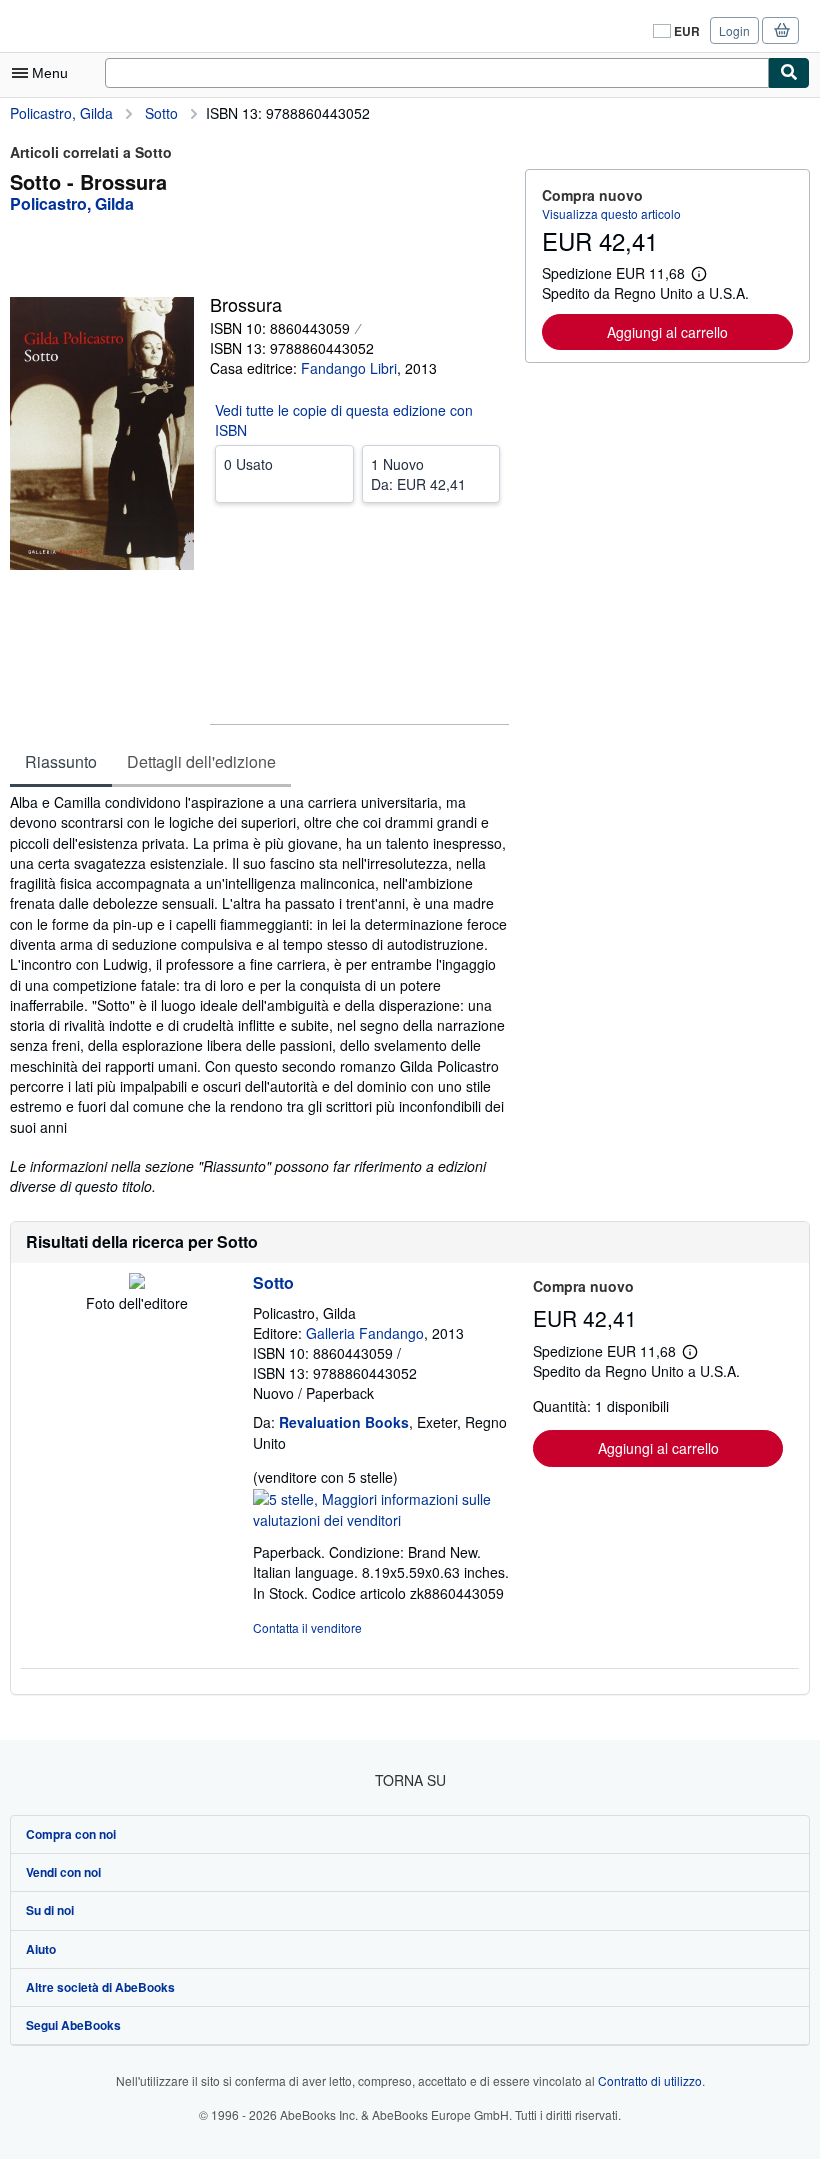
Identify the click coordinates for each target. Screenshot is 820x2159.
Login (734, 30)
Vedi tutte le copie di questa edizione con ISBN (344, 420)
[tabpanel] (259, 994)
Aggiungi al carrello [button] (667, 332)
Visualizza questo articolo (611, 213)
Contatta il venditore (307, 1627)
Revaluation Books (344, 1422)
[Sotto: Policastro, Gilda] (137, 1283)
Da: (418, 474)
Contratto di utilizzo (650, 2080)
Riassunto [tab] (61, 761)
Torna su (410, 1780)
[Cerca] (789, 73)
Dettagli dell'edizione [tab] (201, 761)
